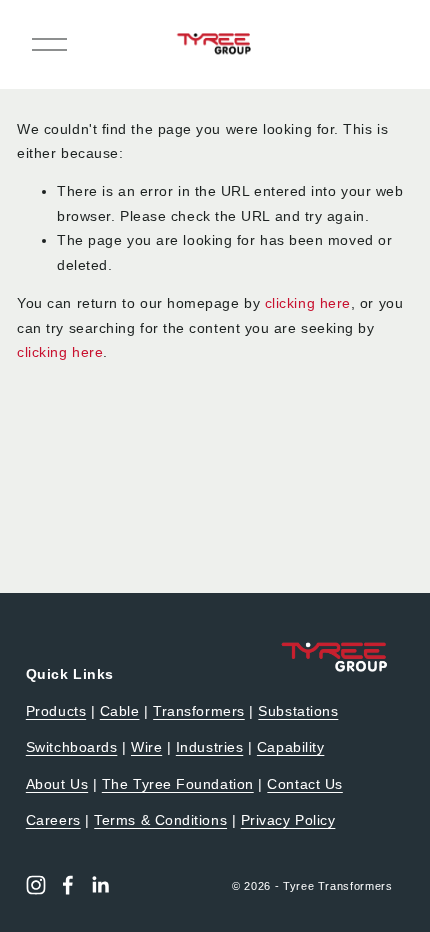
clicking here (308, 303)
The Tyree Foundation (178, 784)
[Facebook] (68, 885)
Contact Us (304, 784)
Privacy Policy (288, 820)
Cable (120, 711)
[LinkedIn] (100, 885)
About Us (57, 784)
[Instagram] (36, 885)
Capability (290, 747)
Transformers (199, 711)
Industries (209, 747)
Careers (53, 820)
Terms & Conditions (160, 820)
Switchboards (72, 747)
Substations (298, 711)
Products (56, 711)
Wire (146, 747)
